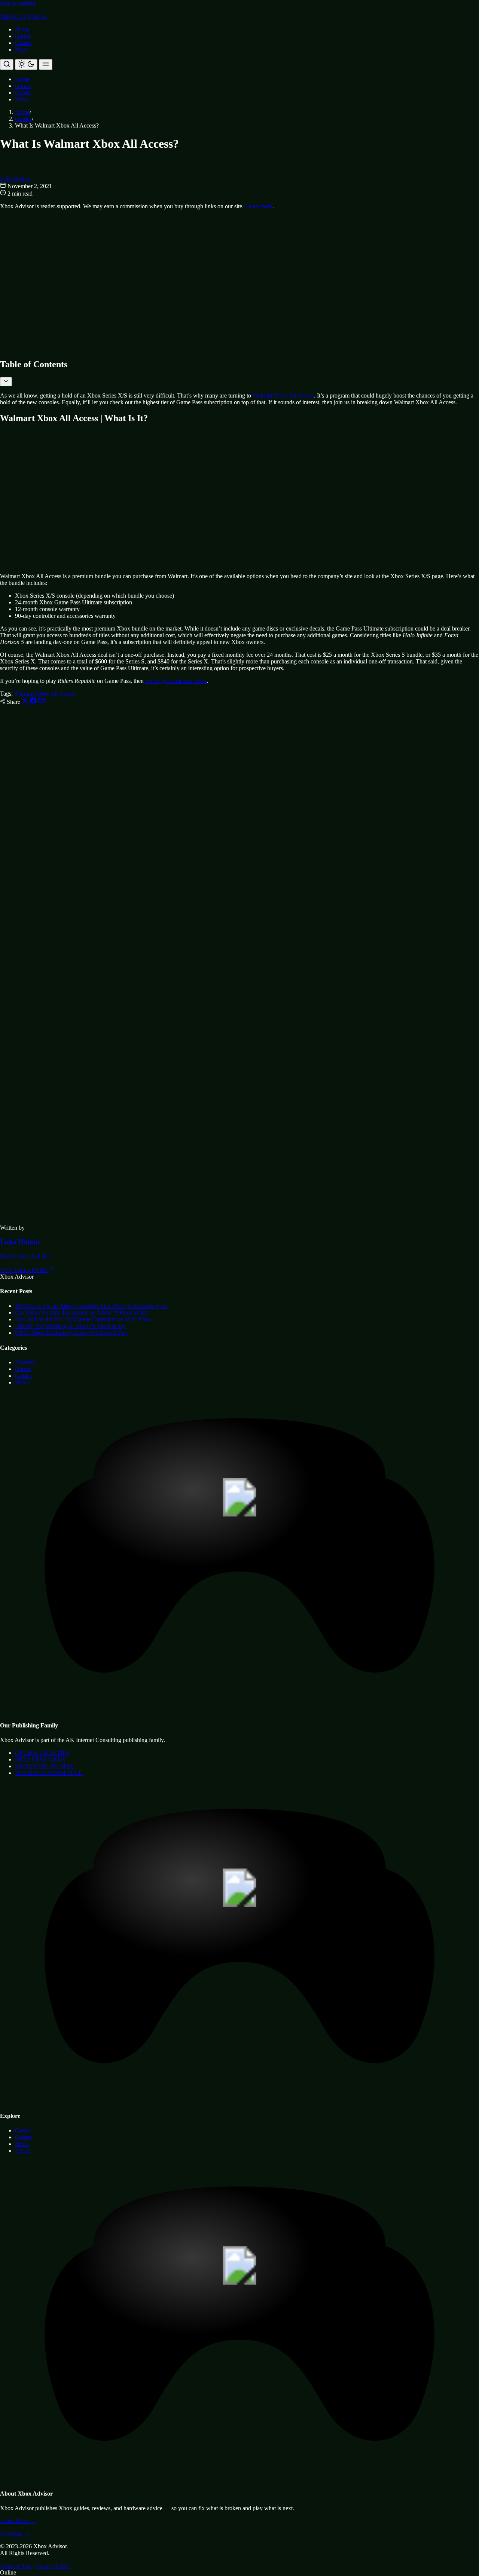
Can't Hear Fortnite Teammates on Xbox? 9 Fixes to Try (81, 1312)
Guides (23, 43)
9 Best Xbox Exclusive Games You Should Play (72, 1333)
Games (23, 36)
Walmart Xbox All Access (283, 395)
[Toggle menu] (46, 65)
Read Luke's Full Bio (25, 1256)
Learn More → (18, 2521)
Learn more (259, 206)
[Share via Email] (42, 702)
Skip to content (18, 3)
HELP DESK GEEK (40, 1759)
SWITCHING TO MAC (45, 1766)
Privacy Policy (53, 2566)
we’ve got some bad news (176, 681)
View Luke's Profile (24, 1270)
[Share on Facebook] (34, 702)
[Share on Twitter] (26, 702)
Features (25, 1362)
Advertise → (15, 2534)
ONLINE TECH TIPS (42, 1753)
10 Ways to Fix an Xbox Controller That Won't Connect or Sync (91, 1306)
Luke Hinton (15, 179)
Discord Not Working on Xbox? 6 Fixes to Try (70, 1326)
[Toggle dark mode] (26, 65)
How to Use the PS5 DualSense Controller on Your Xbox (83, 1319)
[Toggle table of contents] (6, 382)
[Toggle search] (7, 65)
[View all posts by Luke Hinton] (19, 1221)
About (22, 2151)
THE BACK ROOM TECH (49, 1773)
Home (22, 29)
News (22, 50)
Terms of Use (16, 2566)
